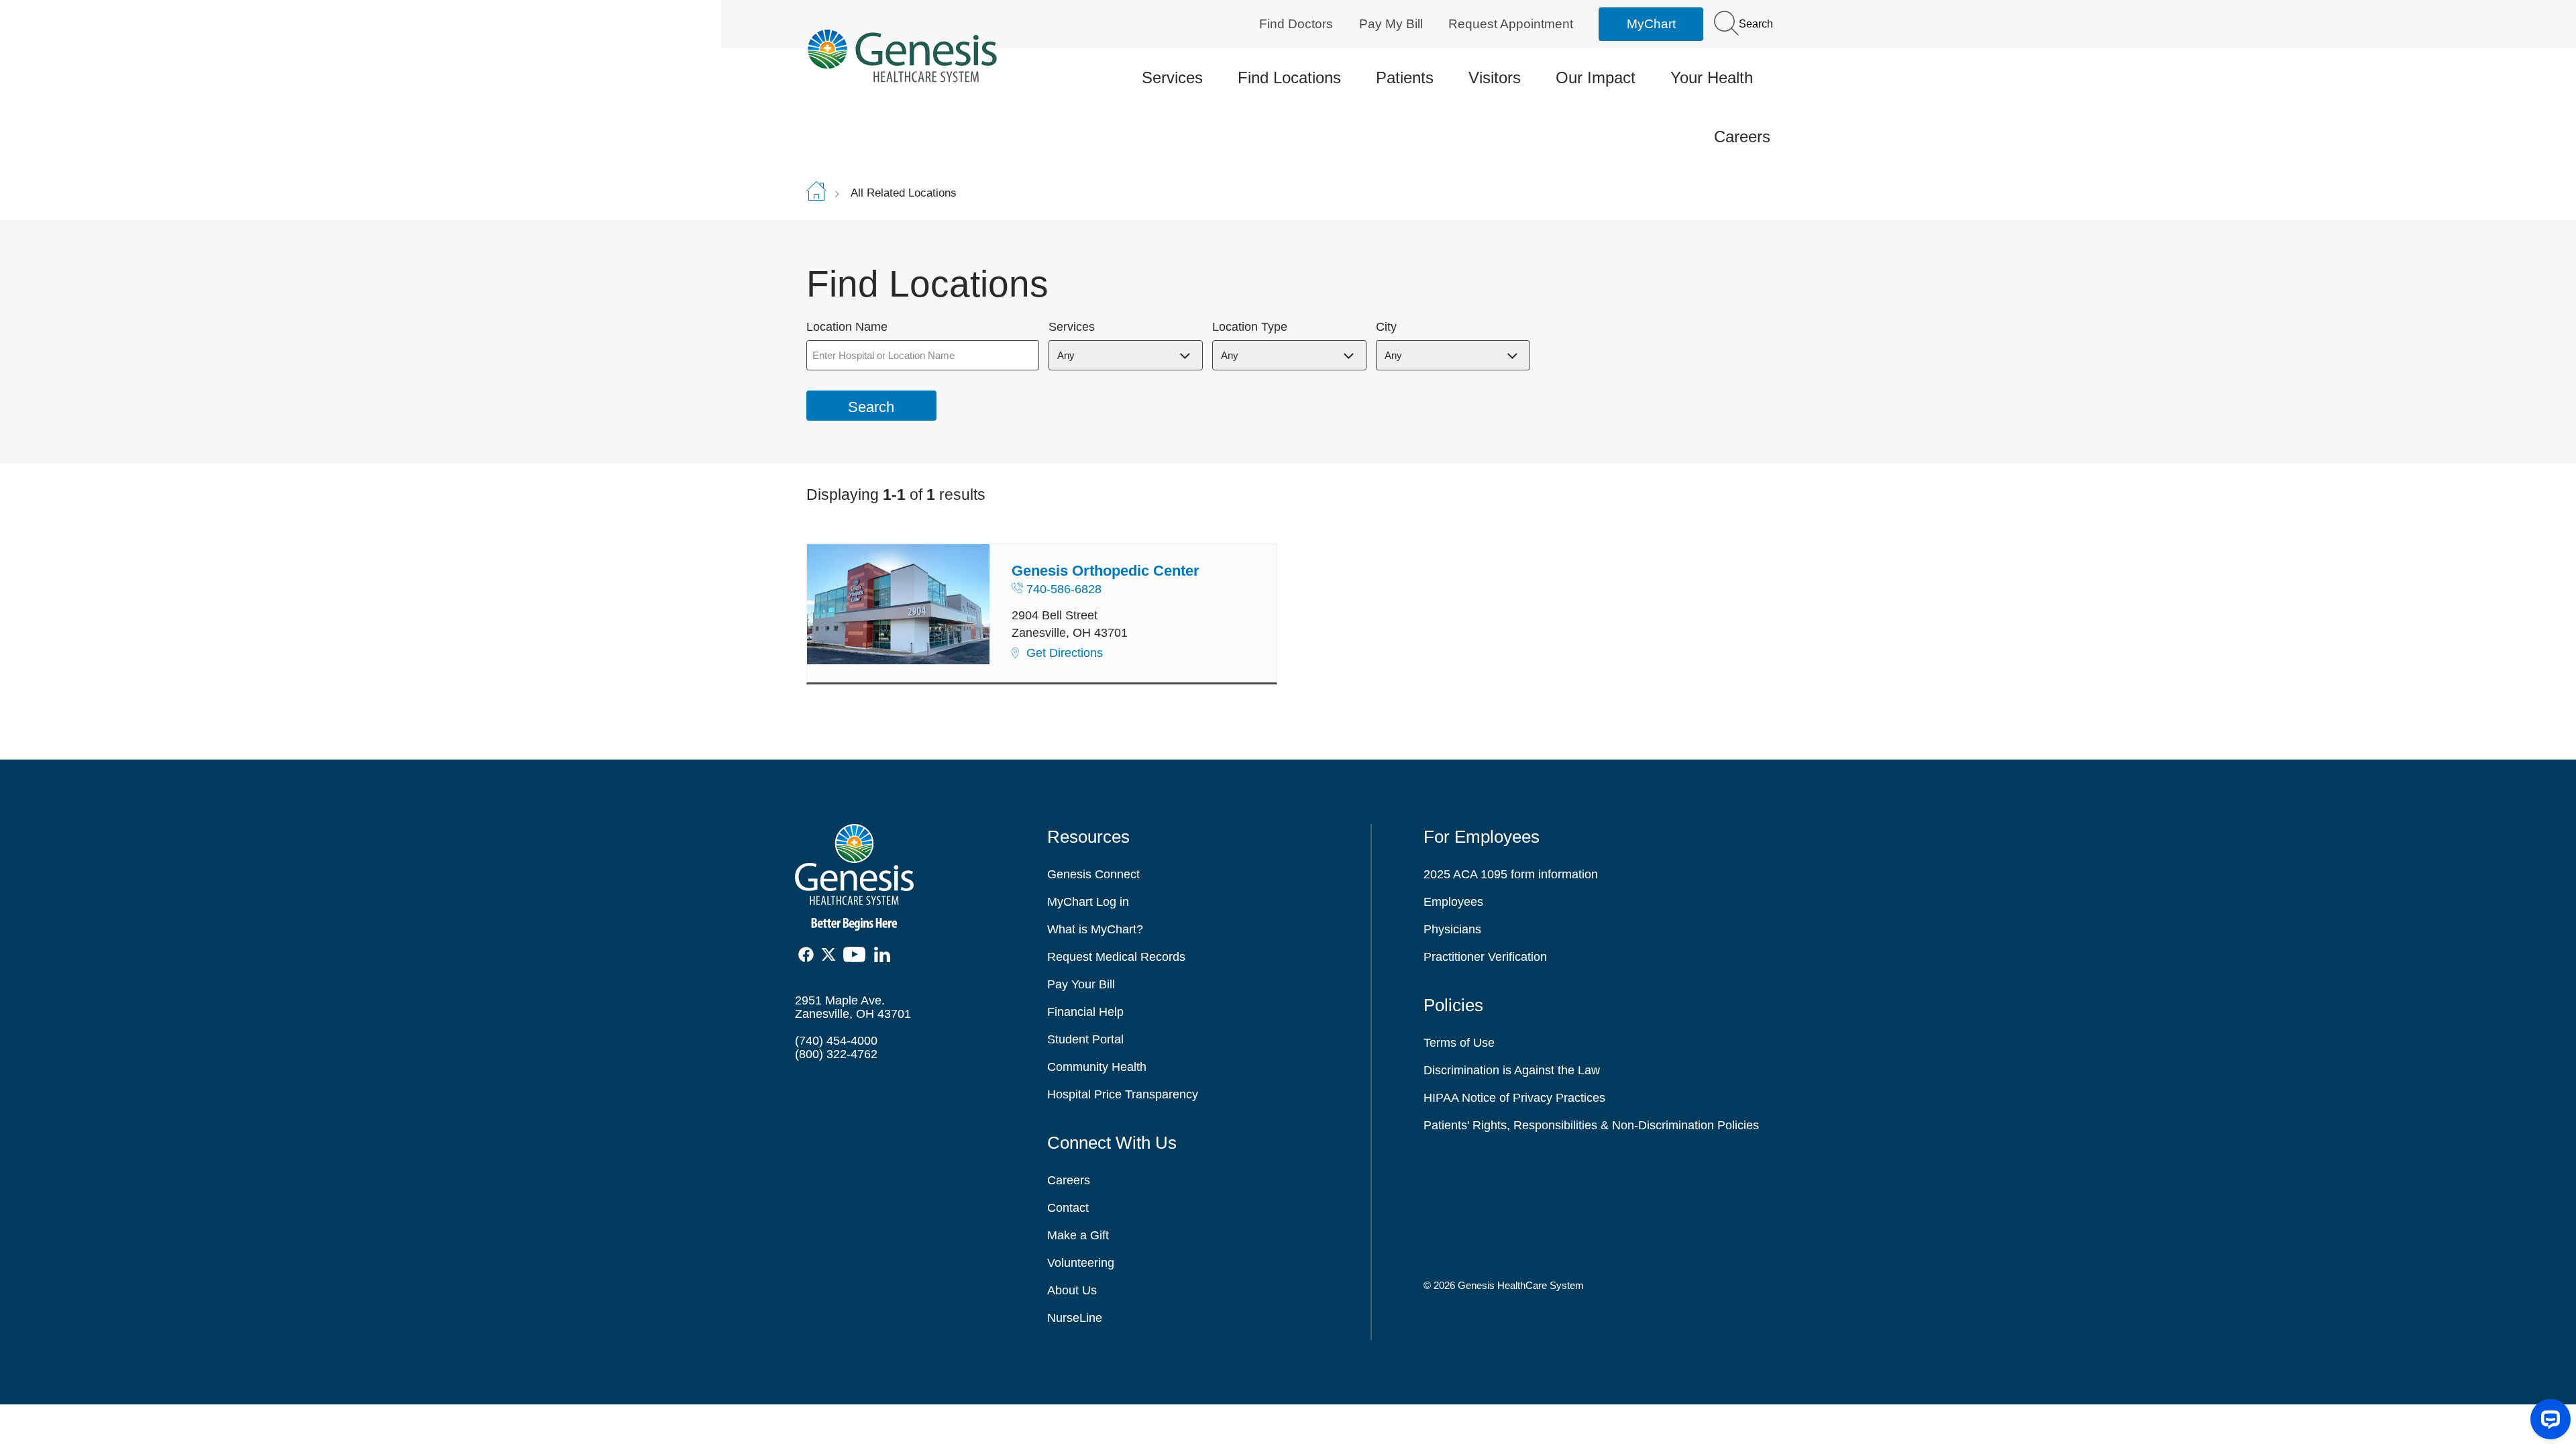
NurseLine (1075, 1318)
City (1386, 327)
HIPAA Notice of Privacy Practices (1514, 1098)
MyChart (1651, 24)
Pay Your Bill (1081, 984)
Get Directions (1065, 653)
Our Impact (1596, 77)
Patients (1405, 77)
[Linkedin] (885, 954)
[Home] (919, 55)
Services (1172, 77)
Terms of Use (1459, 1043)
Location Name (847, 327)
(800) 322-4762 (836, 1054)
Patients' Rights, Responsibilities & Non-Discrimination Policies (1591, 1125)
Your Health (1712, 77)
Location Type (1250, 327)
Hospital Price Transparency (1123, 1094)
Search (1755, 24)
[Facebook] (807, 954)
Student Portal (1085, 1039)
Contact (1068, 1208)
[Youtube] (859, 954)
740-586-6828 (1064, 589)
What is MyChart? (1095, 929)
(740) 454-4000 (836, 1041)
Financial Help (1085, 1012)
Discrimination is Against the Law (1512, 1070)
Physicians (1452, 929)
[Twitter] (831, 954)
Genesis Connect (1093, 874)
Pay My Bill (1391, 24)
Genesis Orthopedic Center (1106, 571)
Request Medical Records (1116, 957)
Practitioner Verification (1485, 957)
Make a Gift (1078, 1235)
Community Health (1097, 1067)
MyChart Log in (1088, 902)
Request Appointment (1511, 24)
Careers (1742, 137)
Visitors (1495, 77)
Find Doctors (1296, 24)
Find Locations (1289, 77)
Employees (1453, 902)
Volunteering (1081, 1263)
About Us (1072, 1290)
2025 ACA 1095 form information (1511, 874)
